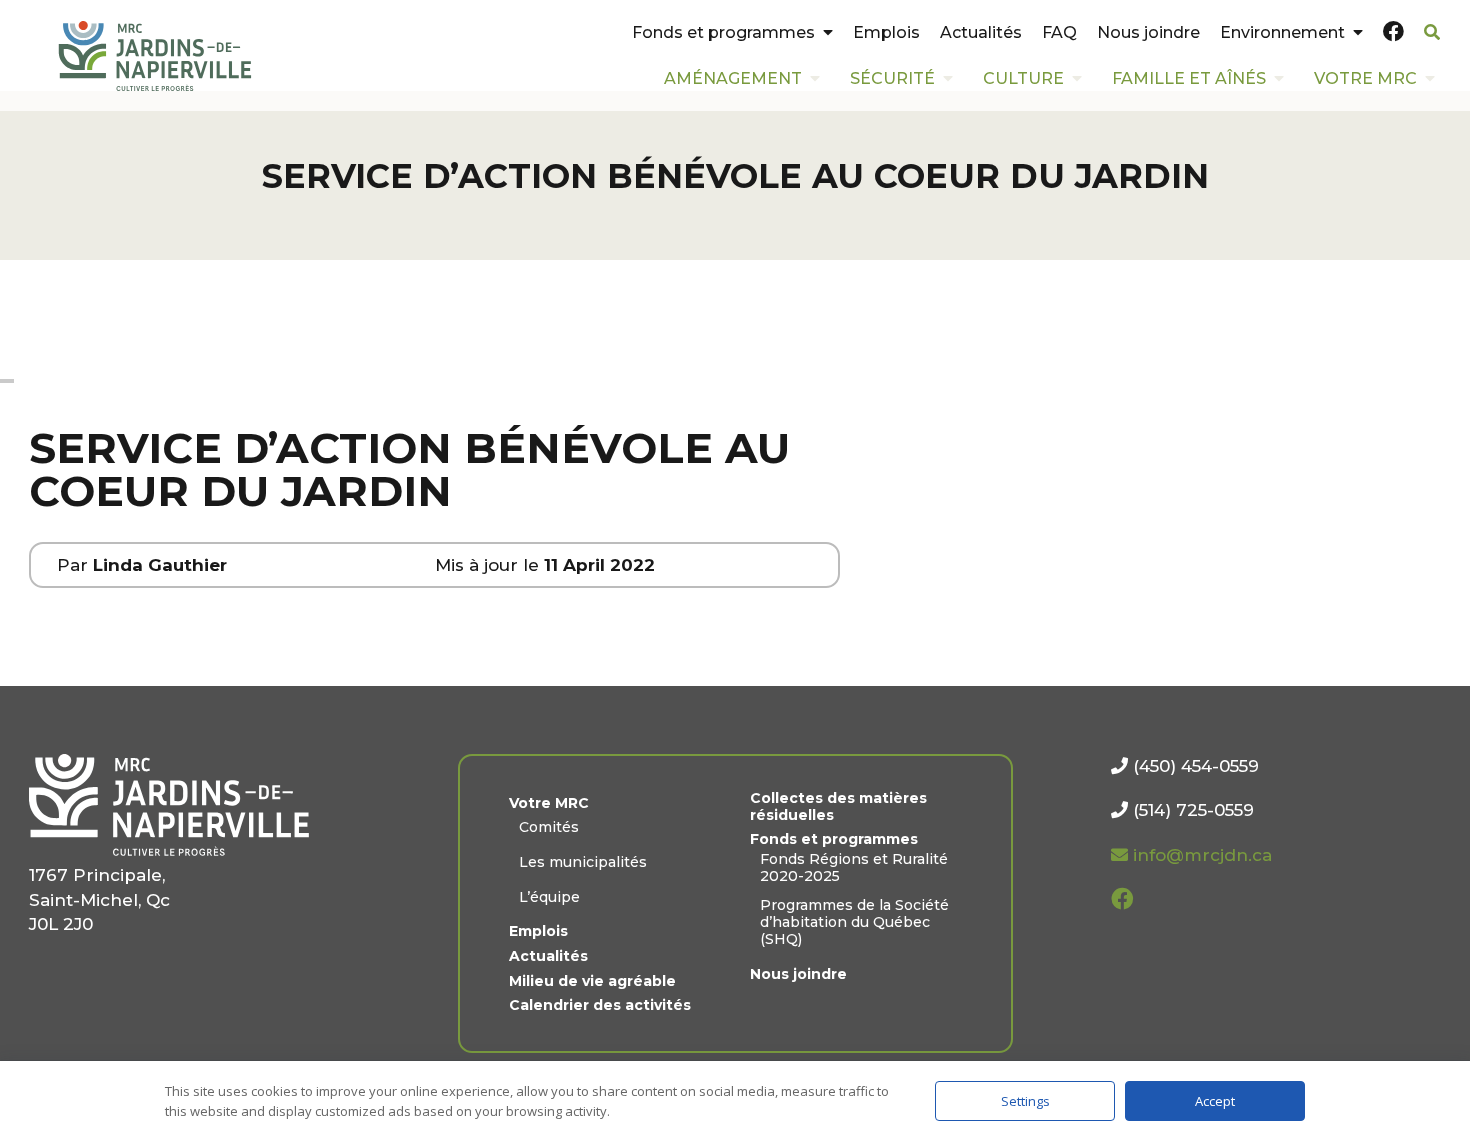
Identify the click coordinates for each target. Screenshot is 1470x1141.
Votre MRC (1365, 78)
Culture (1023, 78)
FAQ (1059, 32)
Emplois (886, 32)
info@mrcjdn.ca (1200, 855)
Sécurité (892, 78)
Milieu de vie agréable (592, 981)
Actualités (981, 32)
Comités (549, 827)
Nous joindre (1148, 32)
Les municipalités (583, 862)
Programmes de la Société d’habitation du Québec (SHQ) (854, 922)
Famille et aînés (1189, 78)
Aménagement (733, 78)
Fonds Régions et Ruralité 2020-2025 (854, 868)
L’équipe (549, 897)
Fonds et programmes (723, 32)
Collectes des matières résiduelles (838, 807)
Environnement (1282, 32)
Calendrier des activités (600, 1005)
